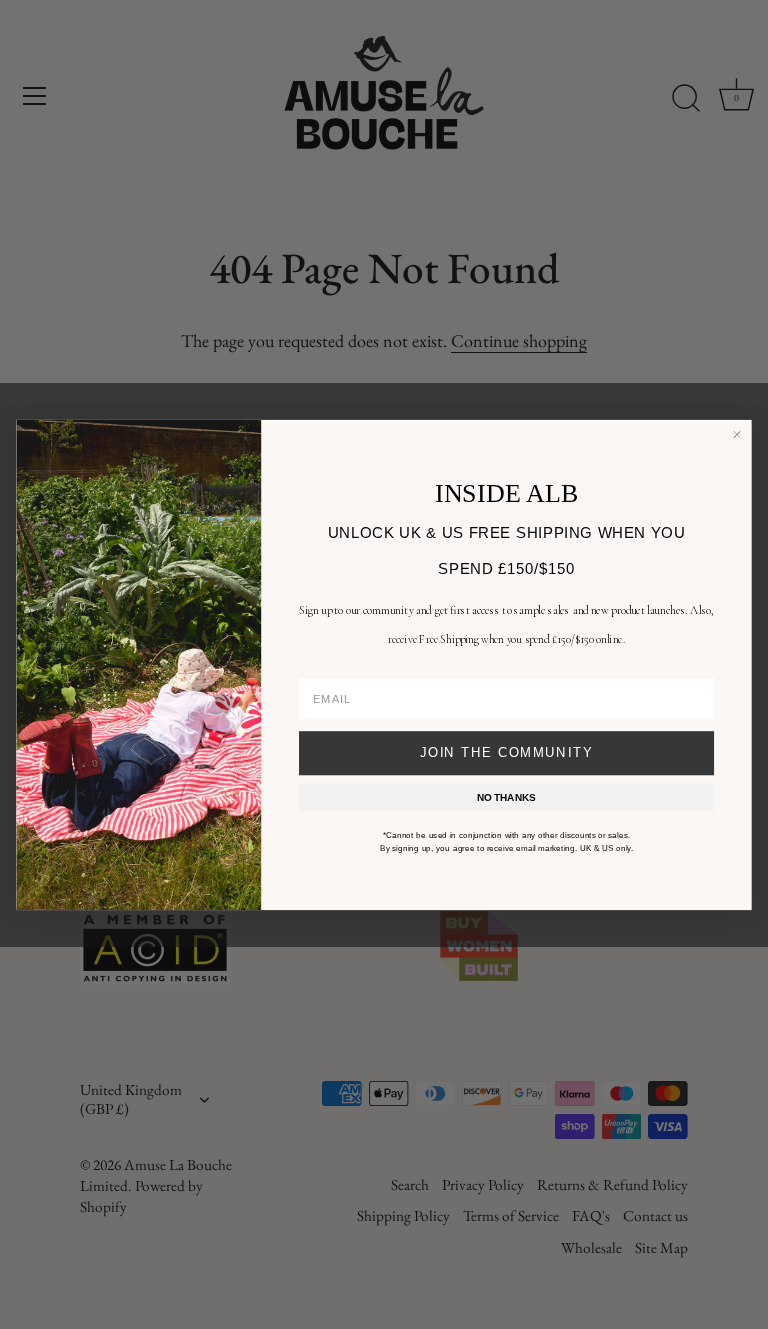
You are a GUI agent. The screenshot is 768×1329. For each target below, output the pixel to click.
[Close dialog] (737, 434)
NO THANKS (506, 796)
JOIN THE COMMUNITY (506, 752)
